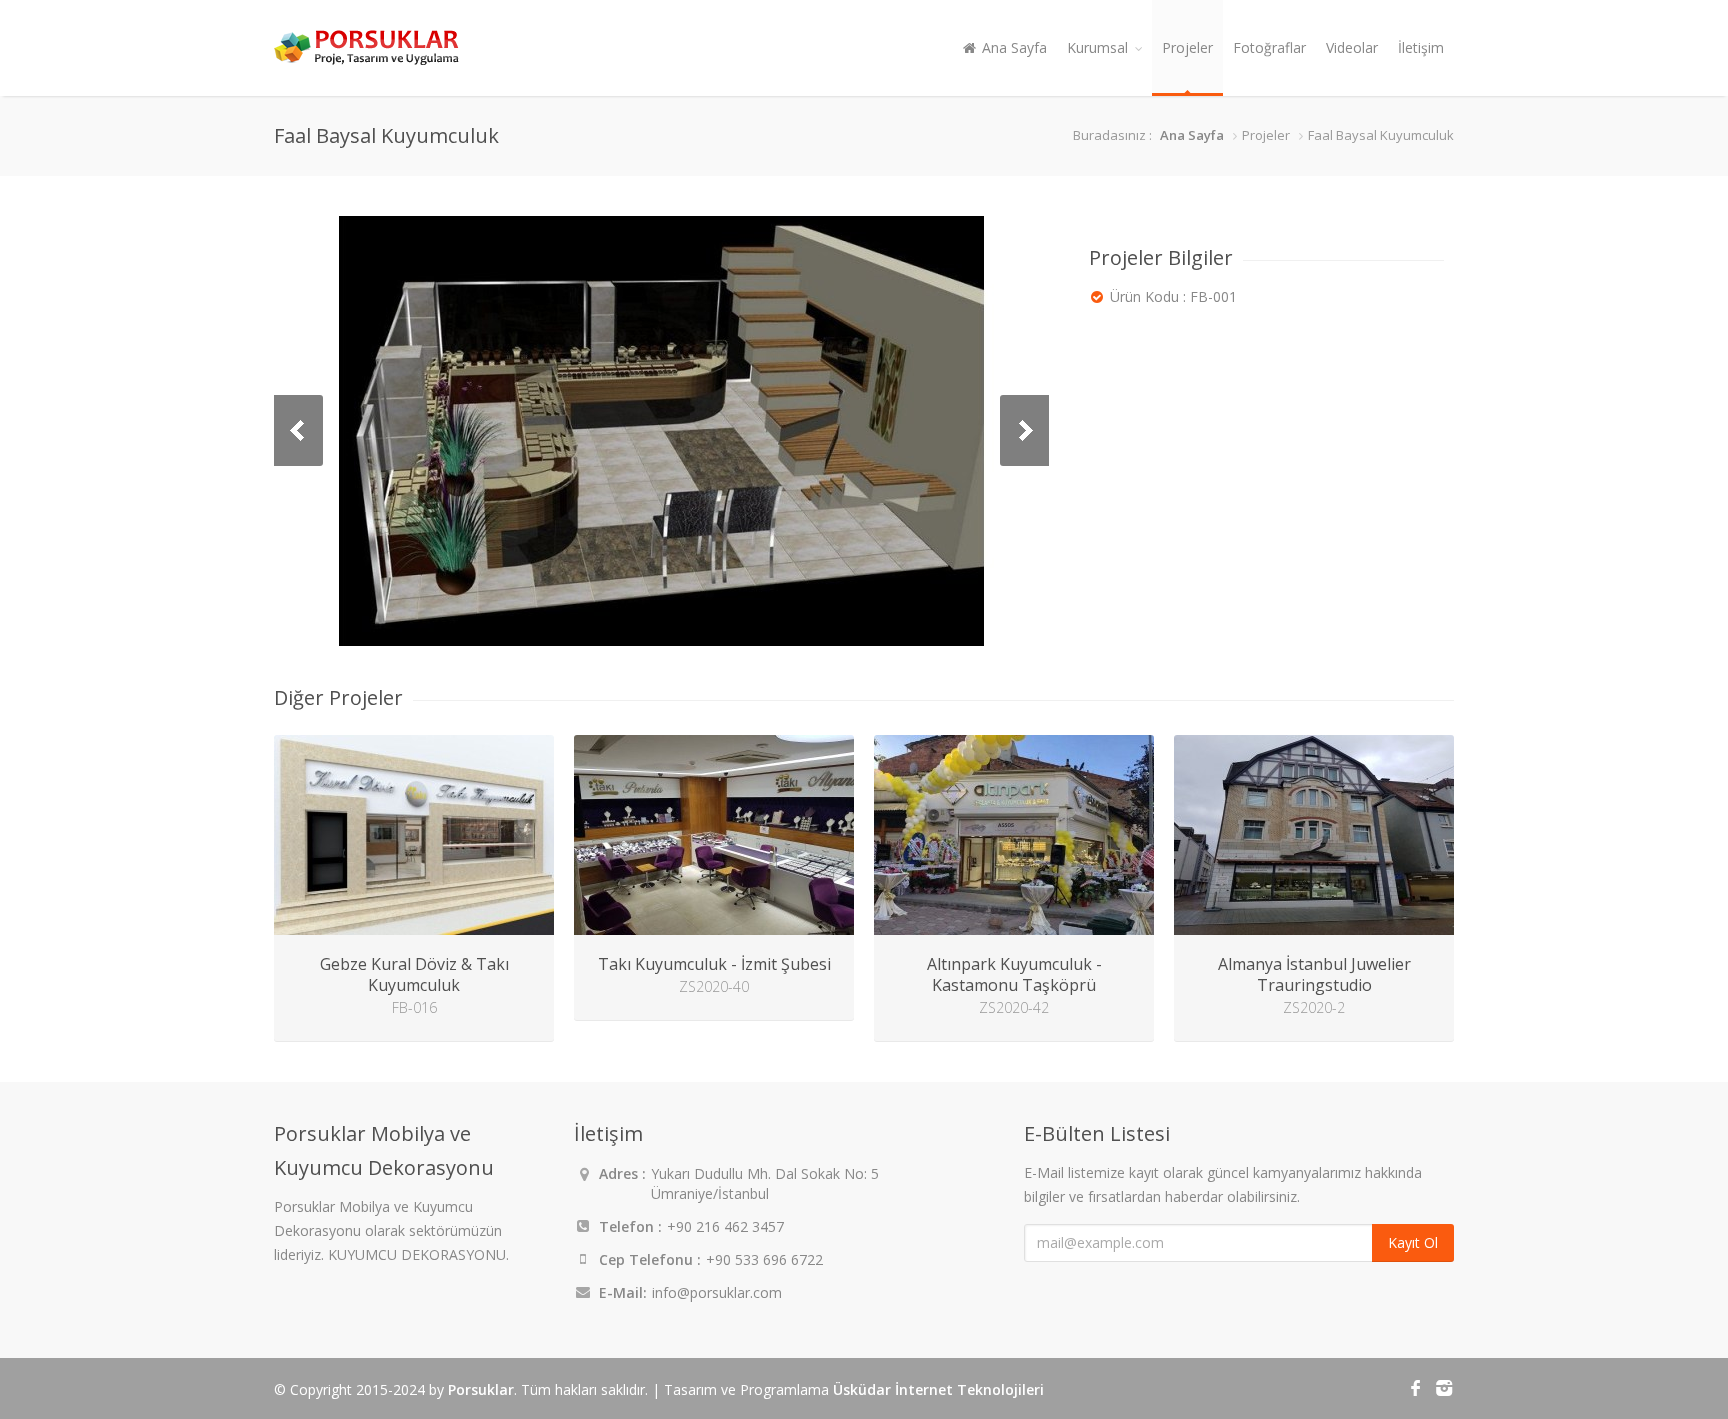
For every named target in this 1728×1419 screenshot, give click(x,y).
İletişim (1421, 47)
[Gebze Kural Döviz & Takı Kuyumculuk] (414, 835)
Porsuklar (481, 1389)
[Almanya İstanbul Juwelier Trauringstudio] (1314, 835)
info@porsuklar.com (717, 1292)
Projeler (1187, 47)
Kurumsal (1097, 47)
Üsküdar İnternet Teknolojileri (938, 1389)
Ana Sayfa (1012, 47)
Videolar (1352, 47)
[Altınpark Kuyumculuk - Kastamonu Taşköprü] (1014, 835)
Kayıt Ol (1413, 1242)
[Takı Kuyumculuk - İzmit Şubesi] (714, 835)
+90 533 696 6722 (764, 1259)
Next (1024, 430)
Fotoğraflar (1269, 47)
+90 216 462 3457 (725, 1226)
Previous (298, 430)
